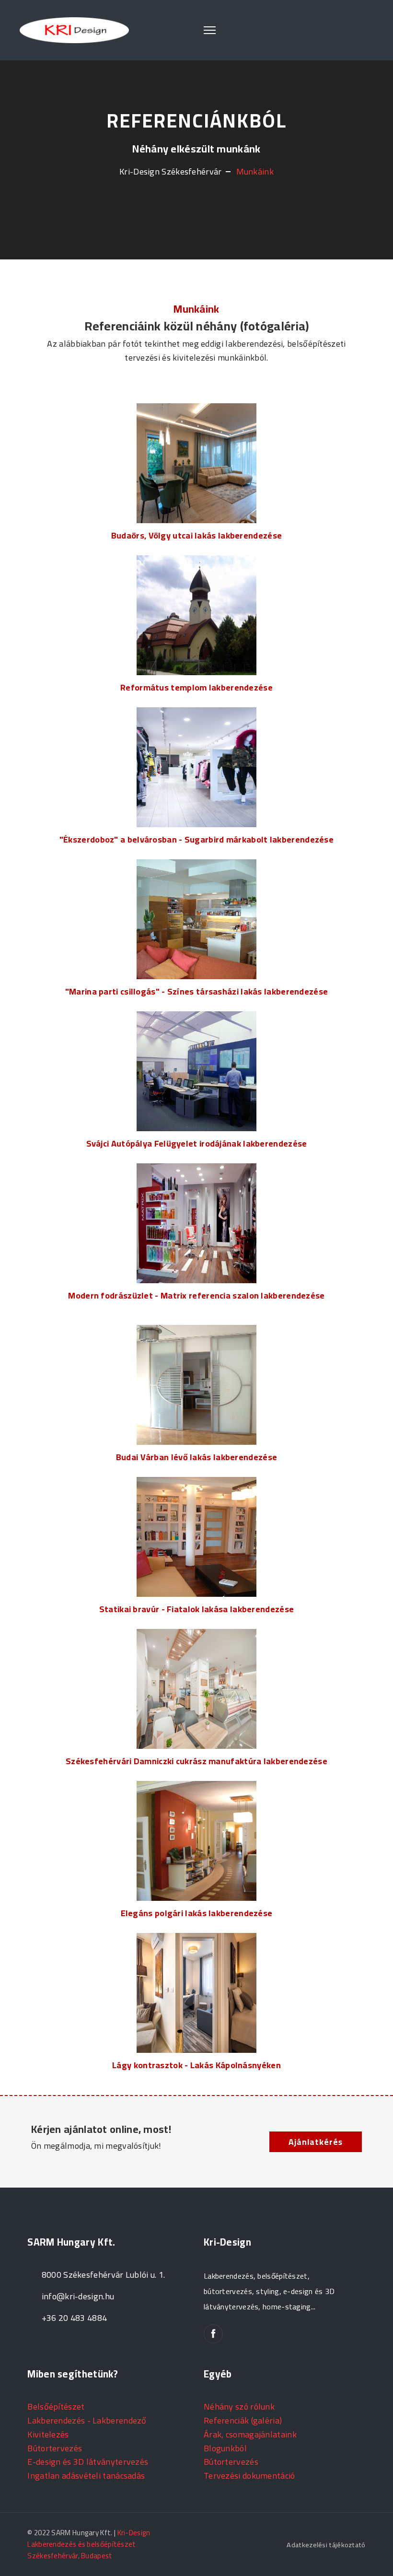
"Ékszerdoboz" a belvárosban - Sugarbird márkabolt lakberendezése (196, 839)
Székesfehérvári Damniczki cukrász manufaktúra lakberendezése (196, 1761)
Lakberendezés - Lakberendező (87, 2420)
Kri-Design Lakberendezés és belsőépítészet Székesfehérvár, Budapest (89, 2544)
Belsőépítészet (56, 2406)
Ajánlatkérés (316, 2142)
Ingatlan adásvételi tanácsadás (86, 2476)
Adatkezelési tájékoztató (326, 2545)
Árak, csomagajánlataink (250, 2434)
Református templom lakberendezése (196, 687)
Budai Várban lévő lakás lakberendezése (196, 1457)
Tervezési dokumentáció (249, 2476)
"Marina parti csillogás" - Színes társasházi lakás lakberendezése (197, 991)
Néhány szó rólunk (239, 2406)
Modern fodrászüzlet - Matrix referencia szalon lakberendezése (196, 1295)
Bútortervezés (55, 2448)
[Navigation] (210, 30)
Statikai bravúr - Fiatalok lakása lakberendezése (196, 1609)
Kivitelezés (48, 2434)
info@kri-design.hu (78, 2296)
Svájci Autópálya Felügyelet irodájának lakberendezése (197, 1143)
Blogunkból (225, 2448)
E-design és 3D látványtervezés (88, 2462)
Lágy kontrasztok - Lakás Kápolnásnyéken (196, 2065)
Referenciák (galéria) (243, 2420)
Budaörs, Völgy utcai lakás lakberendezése (196, 535)
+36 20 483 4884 (75, 2318)
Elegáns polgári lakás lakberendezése (197, 1913)
